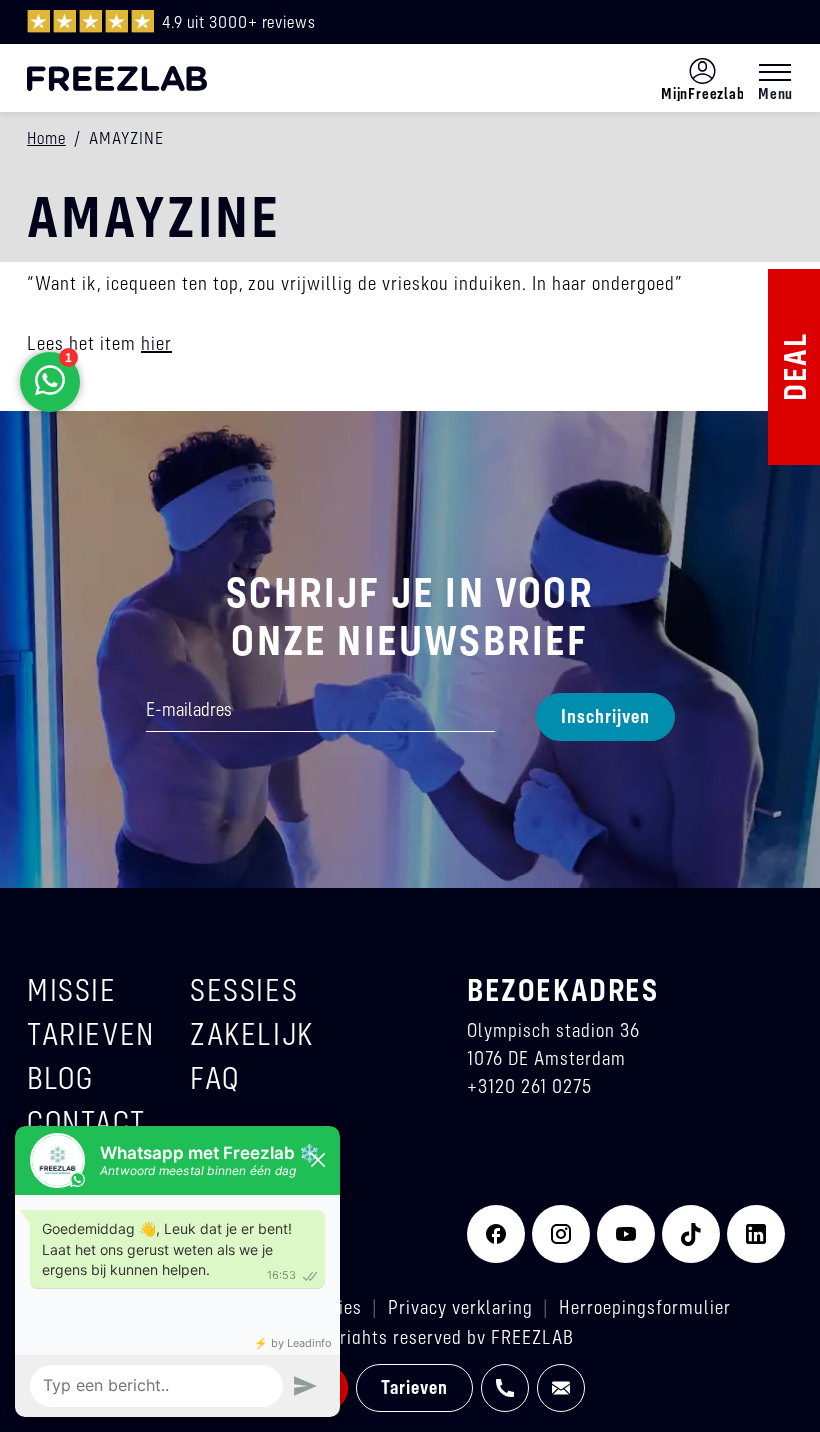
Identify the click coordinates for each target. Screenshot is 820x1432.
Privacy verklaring (460, 1306)
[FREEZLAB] (117, 78)
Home (46, 137)
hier (156, 342)
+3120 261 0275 (529, 1085)
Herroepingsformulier (645, 1306)
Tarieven (414, 1386)
